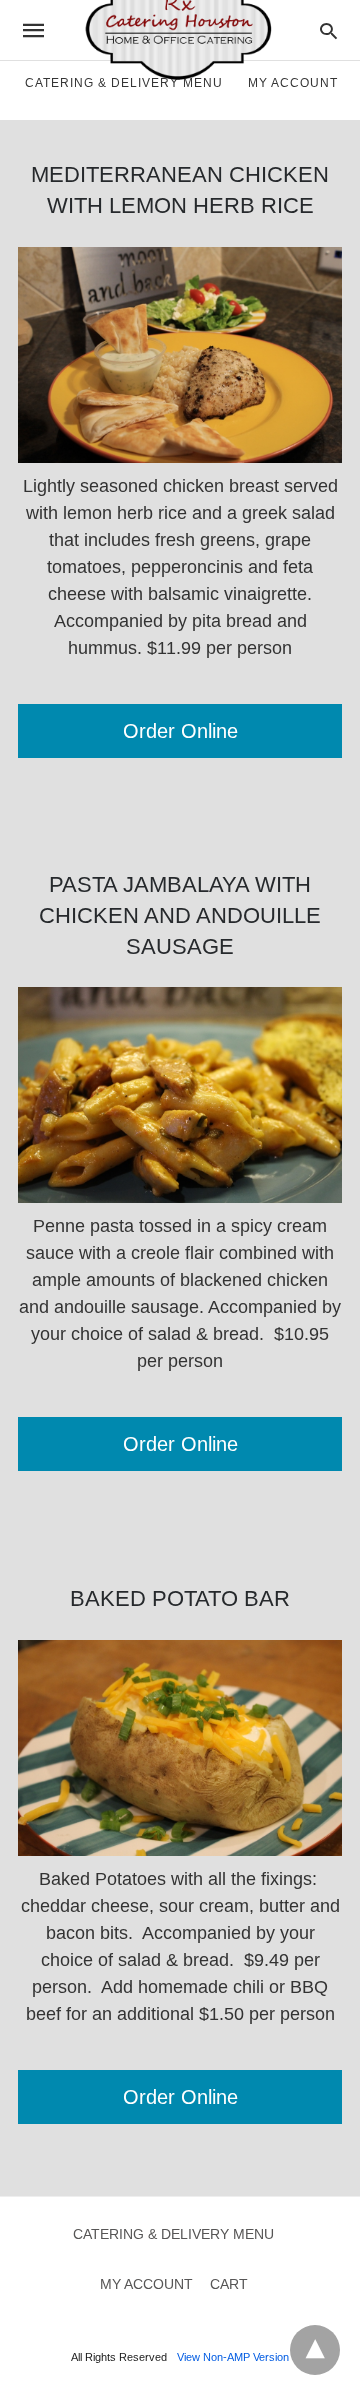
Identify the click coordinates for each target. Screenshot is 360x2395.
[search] (328, 30)
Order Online (180, 731)
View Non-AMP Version (233, 2357)
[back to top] (315, 2350)
